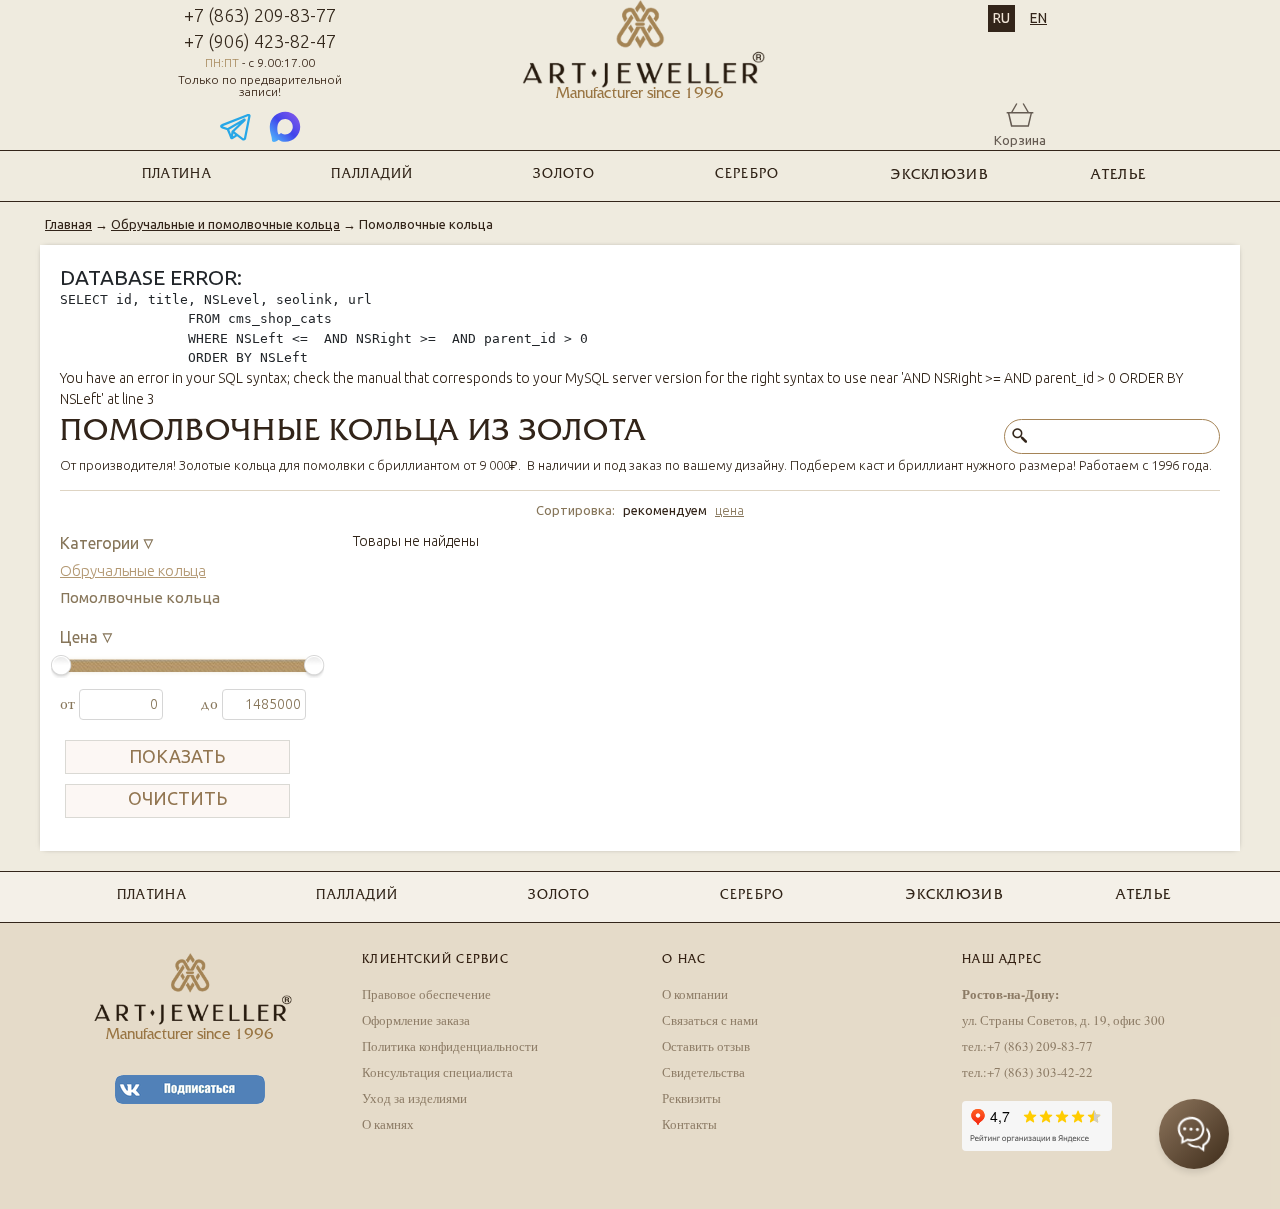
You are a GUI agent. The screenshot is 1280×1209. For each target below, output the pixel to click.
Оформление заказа (416, 1020)
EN (1038, 18)
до (211, 704)
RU (1001, 18)
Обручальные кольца (133, 570)
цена (729, 510)
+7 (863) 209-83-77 (260, 15)
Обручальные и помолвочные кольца (225, 224)
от (69, 704)
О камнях (388, 1124)
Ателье (1118, 175)
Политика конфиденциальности (450, 1046)
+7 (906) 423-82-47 (260, 41)
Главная (68, 224)
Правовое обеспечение (426, 994)
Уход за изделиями (414, 1098)
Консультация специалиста (437, 1072)
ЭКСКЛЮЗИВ (939, 175)
